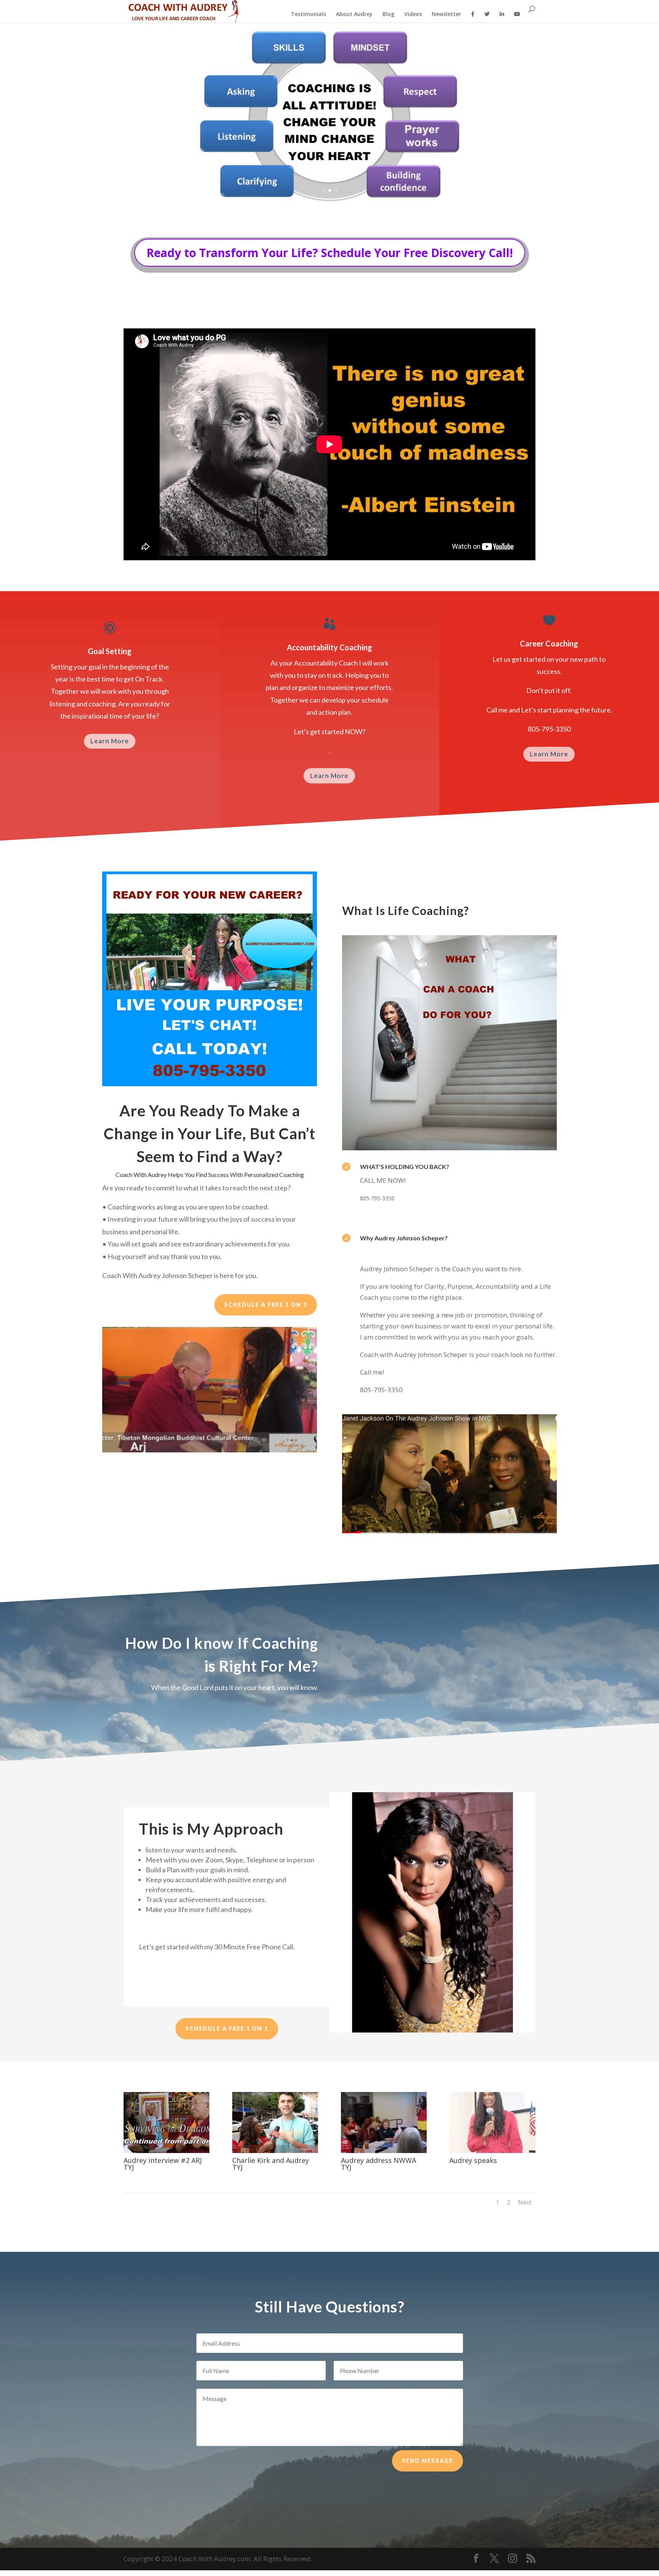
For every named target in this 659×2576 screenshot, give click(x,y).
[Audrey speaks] (492, 2151)
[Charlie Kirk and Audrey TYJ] (275, 2151)
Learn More (110, 741)
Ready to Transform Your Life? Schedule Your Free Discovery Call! (330, 253)
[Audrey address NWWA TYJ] (384, 2151)
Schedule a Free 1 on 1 (266, 1305)
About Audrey (354, 14)
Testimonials (309, 14)
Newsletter (446, 14)
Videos (413, 14)
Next (525, 2202)
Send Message (428, 2461)
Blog (388, 14)
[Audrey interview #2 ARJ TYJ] (166, 2151)
